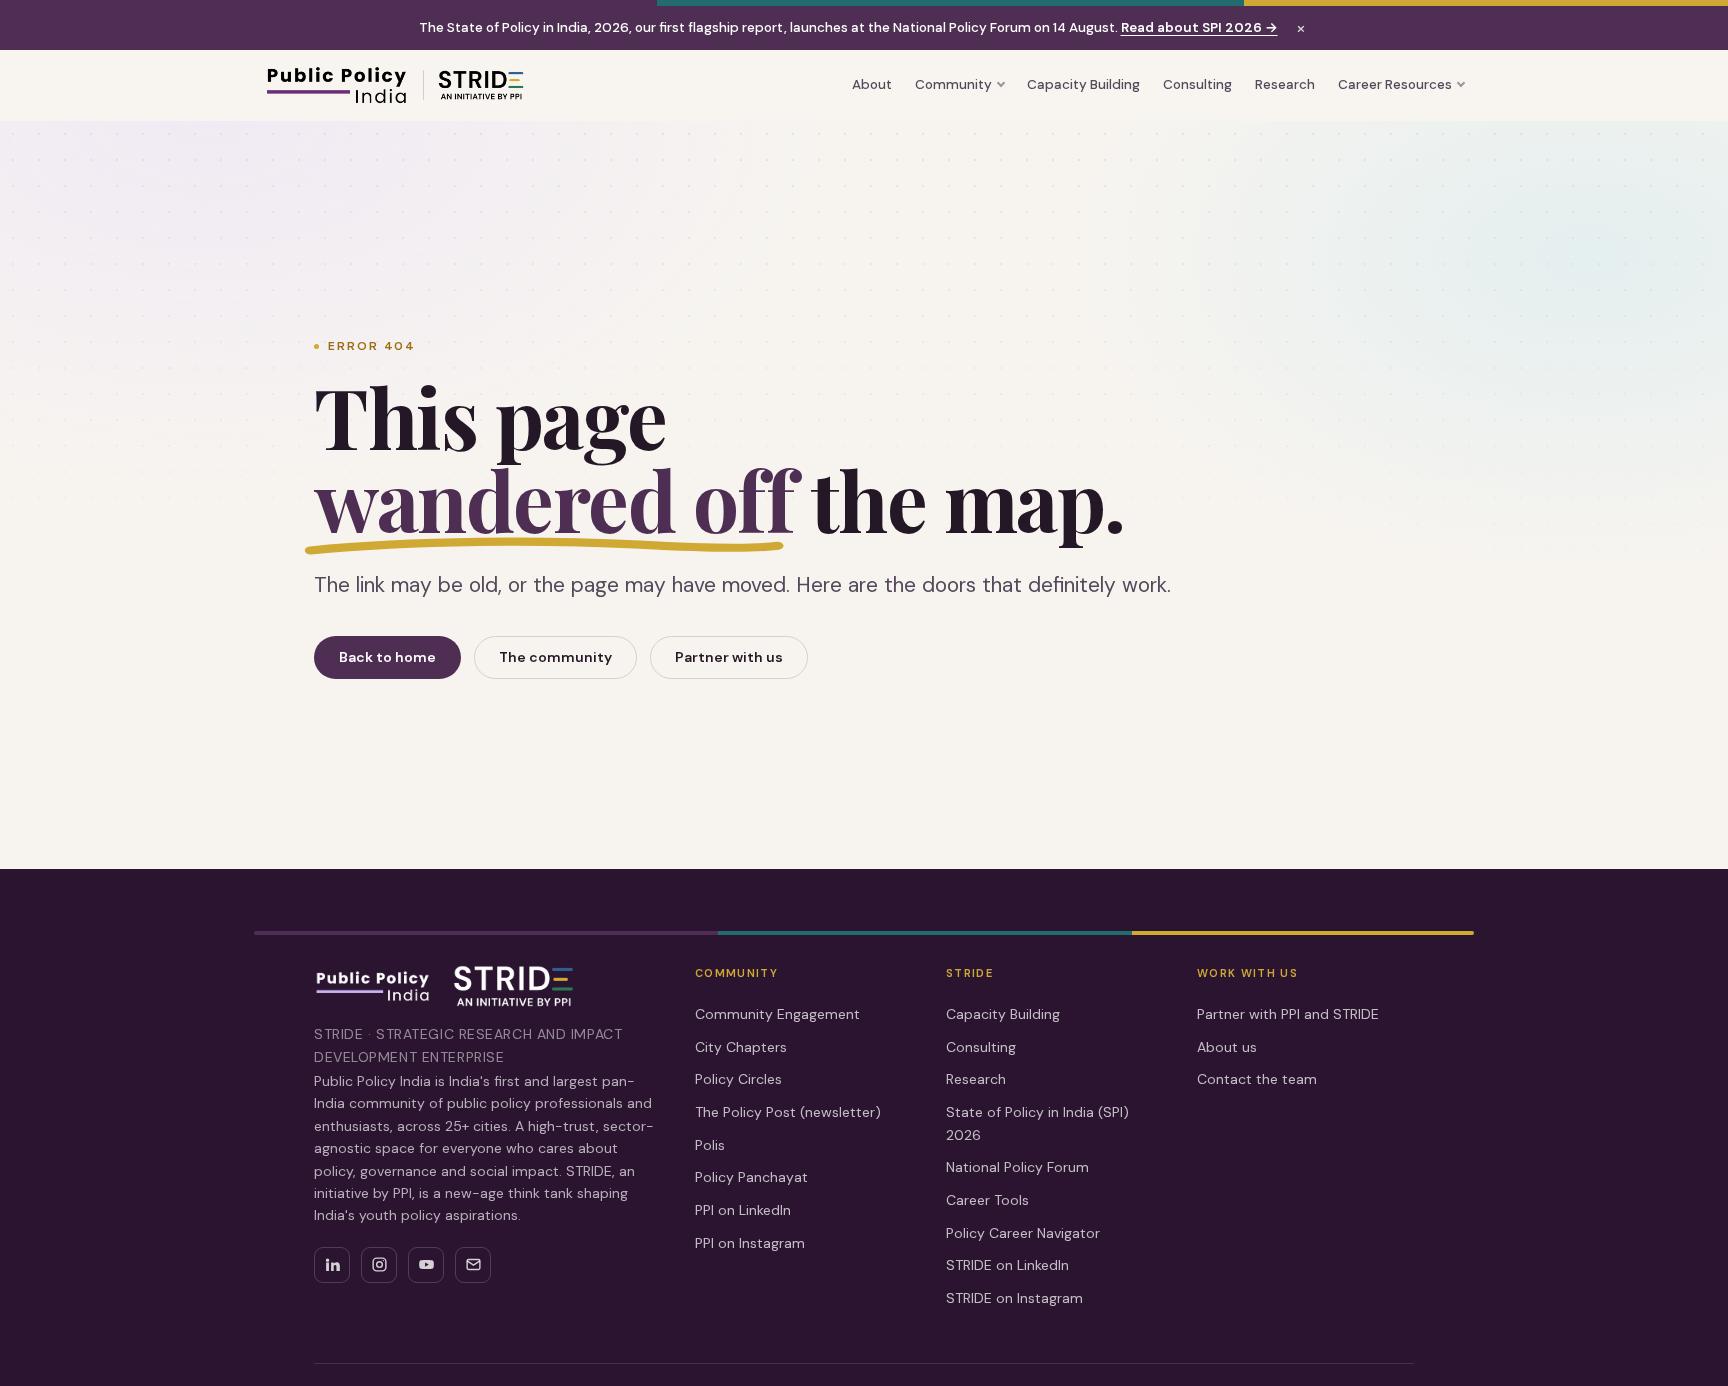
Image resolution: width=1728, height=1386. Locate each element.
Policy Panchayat (751, 1177)
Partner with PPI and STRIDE (1288, 1014)
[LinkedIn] (332, 1265)
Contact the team (1257, 1079)
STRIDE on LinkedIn (1007, 1265)
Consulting (1197, 84)
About (872, 84)
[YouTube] (426, 1265)
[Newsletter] (473, 1265)
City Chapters (741, 1047)
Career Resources (1395, 84)
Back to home (387, 657)
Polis (710, 1145)
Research (1285, 84)
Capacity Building (1083, 84)
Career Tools (987, 1200)
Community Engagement (777, 1014)
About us (1227, 1047)
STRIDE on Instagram (1014, 1298)
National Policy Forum (1017, 1167)
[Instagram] (379, 1265)
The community (555, 657)
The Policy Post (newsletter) (788, 1112)
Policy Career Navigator (1023, 1233)
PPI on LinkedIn (743, 1210)
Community (953, 84)
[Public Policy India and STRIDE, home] (394, 85)
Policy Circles (738, 1079)
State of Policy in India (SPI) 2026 (1037, 1123)
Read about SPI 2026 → (1199, 27)
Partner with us (729, 657)
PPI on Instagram (750, 1243)
